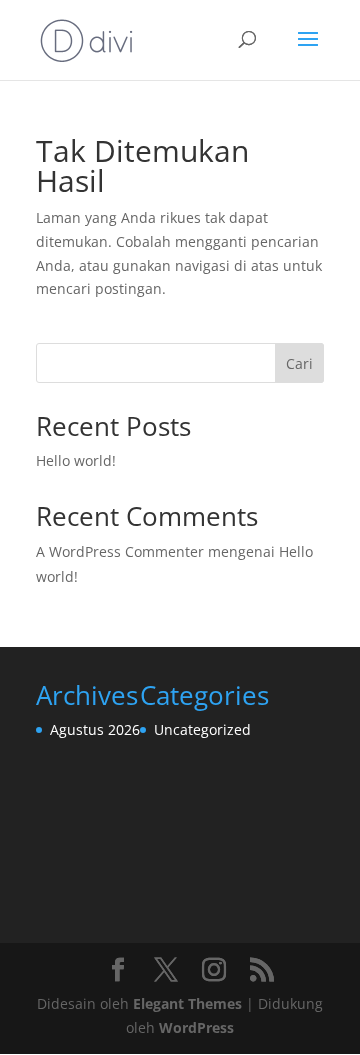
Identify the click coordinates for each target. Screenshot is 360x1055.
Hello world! (76, 460)
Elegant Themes (187, 1003)
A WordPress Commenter (120, 551)
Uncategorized (202, 729)
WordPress (196, 1027)
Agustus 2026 (95, 729)
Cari (299, 363)
